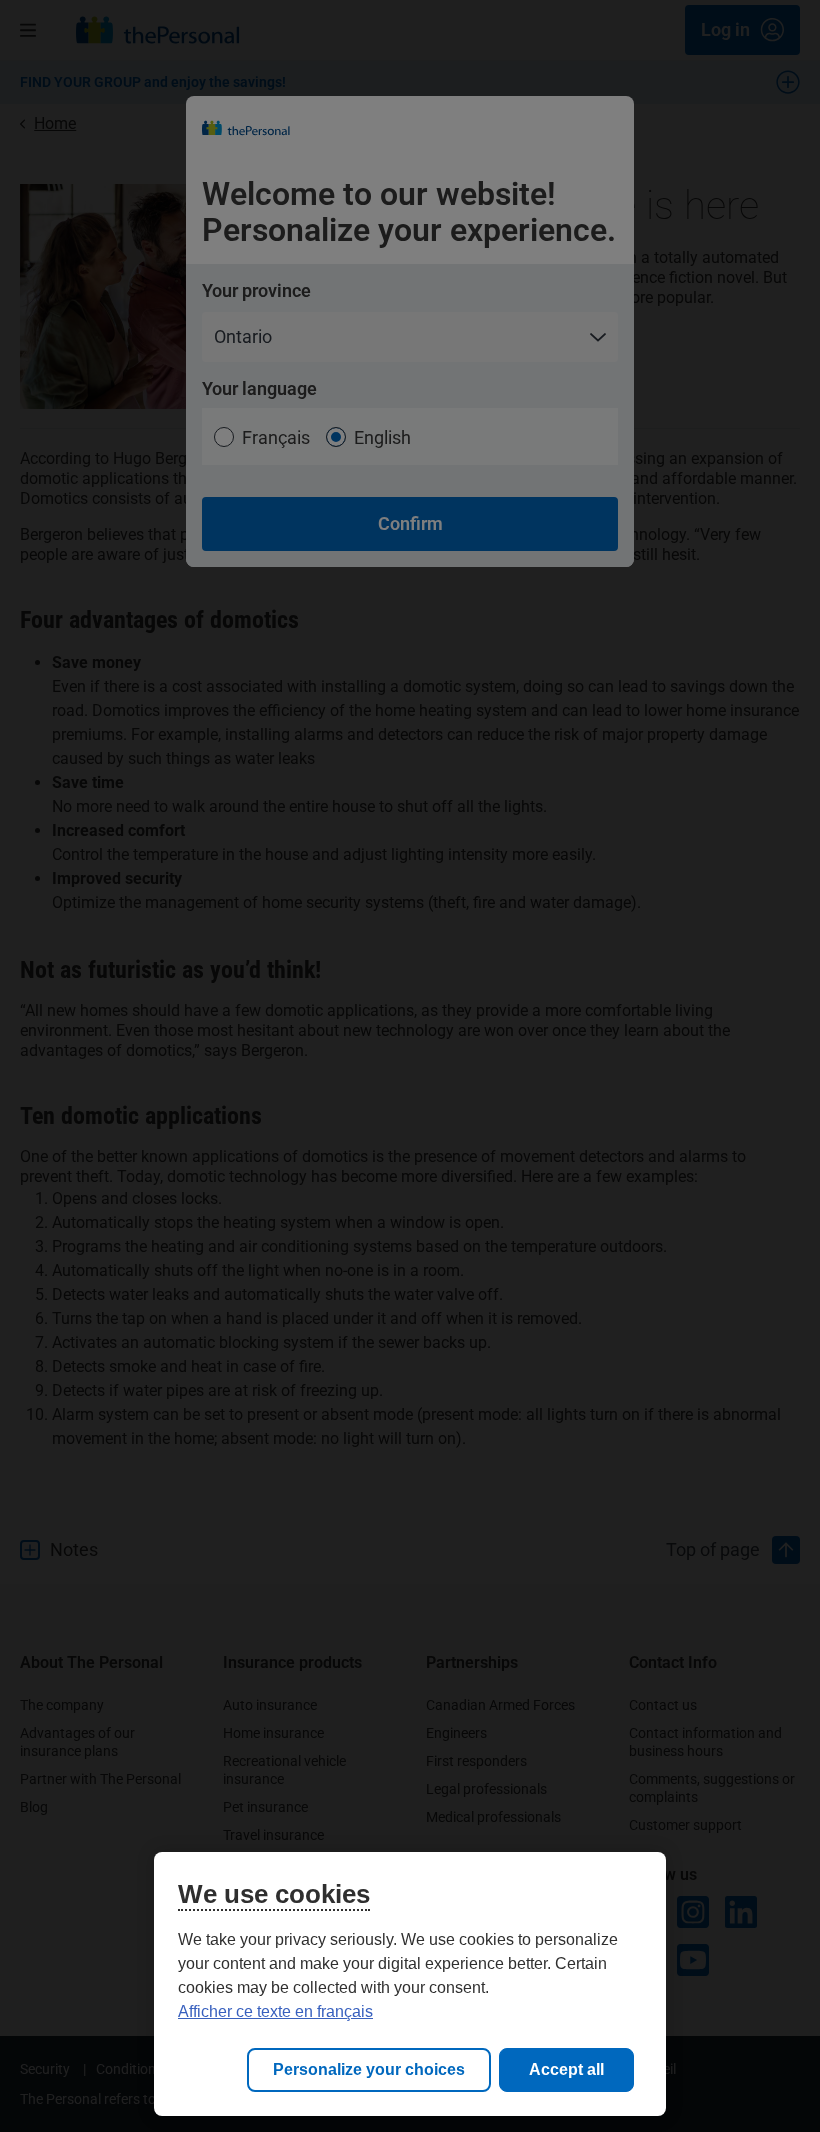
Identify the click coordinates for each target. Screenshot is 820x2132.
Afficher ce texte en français (275, 2011)
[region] (410, 1984)
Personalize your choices (369, 2069)
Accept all (566, 2069)
